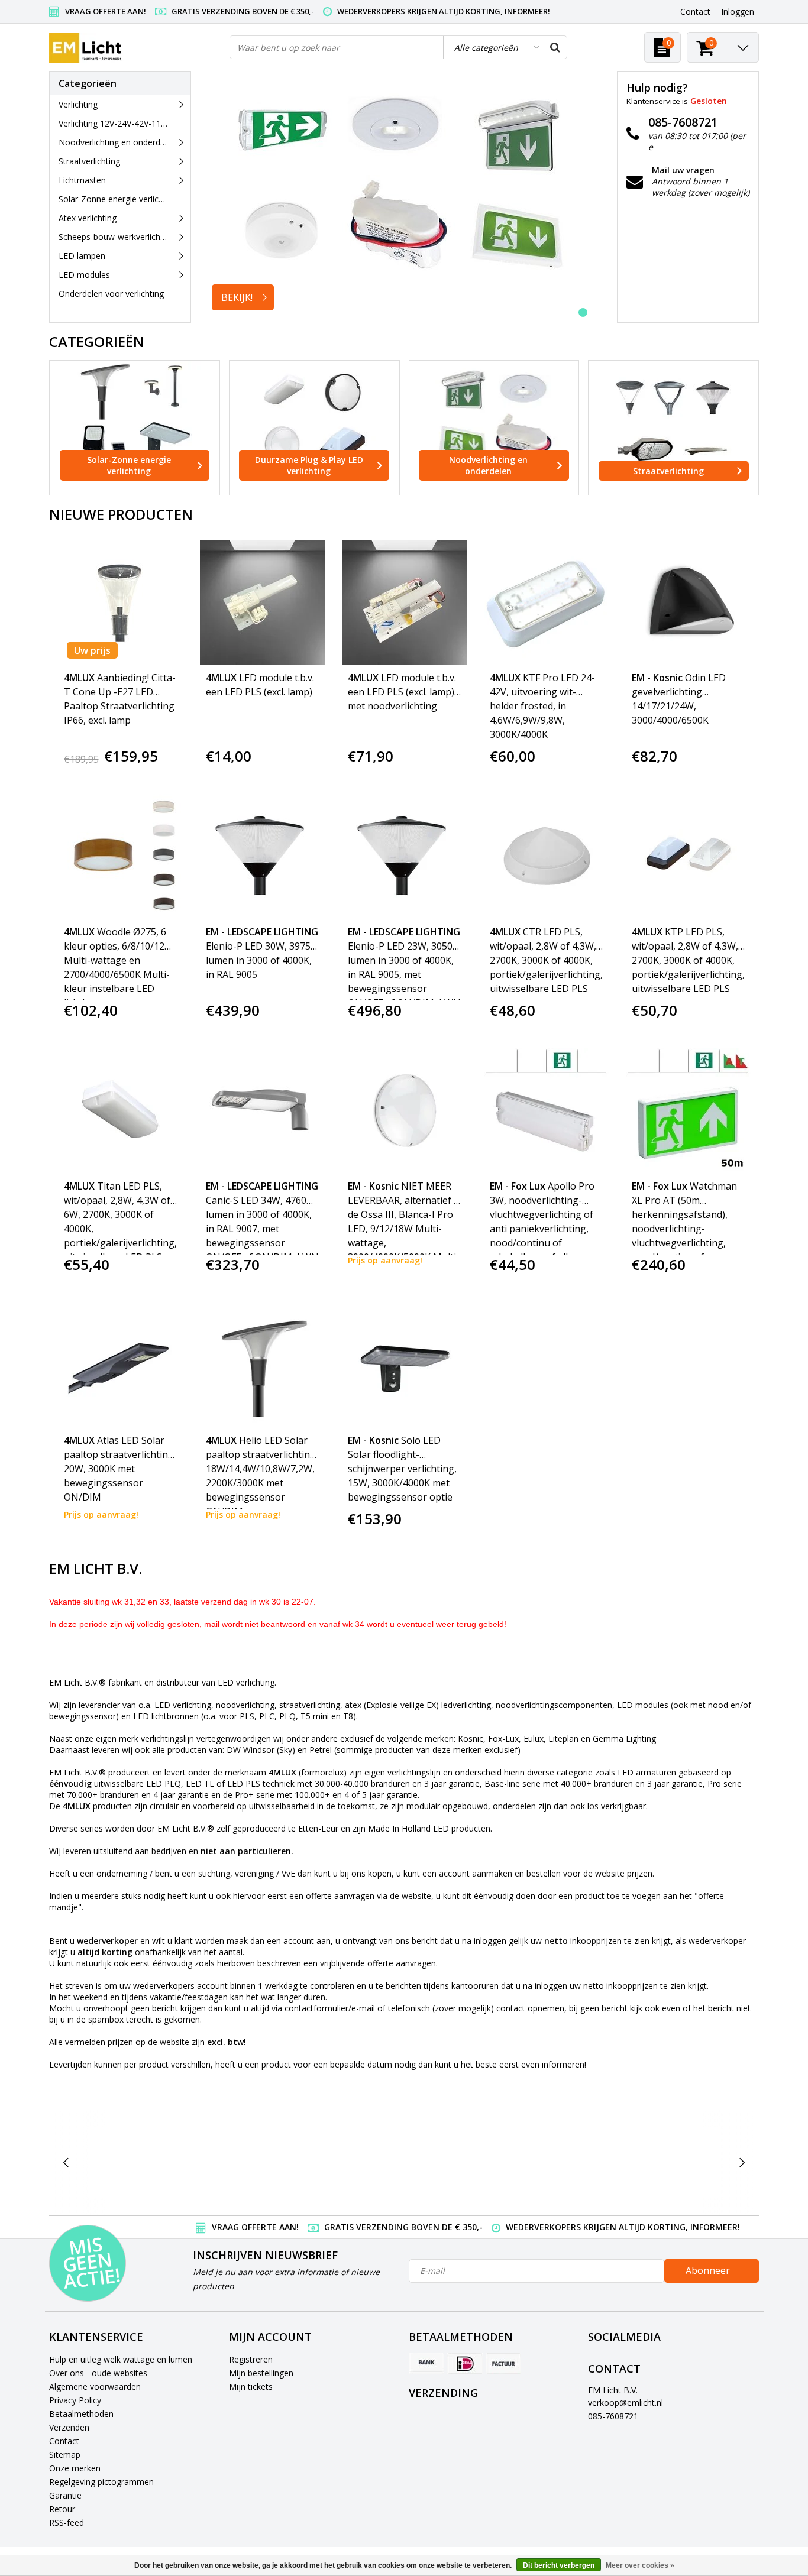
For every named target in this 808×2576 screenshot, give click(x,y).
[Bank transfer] (426, 2363)
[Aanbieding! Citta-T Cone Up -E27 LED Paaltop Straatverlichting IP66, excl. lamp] (120, 602)
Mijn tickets (251, 2387)
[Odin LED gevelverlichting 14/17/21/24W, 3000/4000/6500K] (688, 602)
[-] (123, 2162)
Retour (62, 2509)
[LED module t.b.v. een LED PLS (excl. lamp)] (262, 602)
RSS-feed (67, 2522)
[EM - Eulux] (498, 2162)
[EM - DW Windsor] (404, 2162)
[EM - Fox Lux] (591, 2162)
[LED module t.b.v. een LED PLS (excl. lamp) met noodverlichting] (404, 602)
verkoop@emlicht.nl (626, 2402)
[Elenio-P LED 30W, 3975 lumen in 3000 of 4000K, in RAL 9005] (262, 856)
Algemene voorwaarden (95, 2387)
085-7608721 (613, 2416)
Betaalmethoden (81, 2414)
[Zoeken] (555, 47)
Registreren (251, 2359)
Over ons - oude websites (98, 2373)
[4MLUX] (216, 2162)
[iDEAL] (465, 2363)
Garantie (65, 2495)
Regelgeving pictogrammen (101, 2482)
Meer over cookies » (640, 2565)
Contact (64, 2441)
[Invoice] (503, 2363)
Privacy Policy (75, 2400)
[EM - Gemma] (685, 2162)
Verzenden (69, 2427)
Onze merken (75, 2468)
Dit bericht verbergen (559, 2565)
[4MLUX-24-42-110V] (310, 2162)
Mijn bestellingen (261, 2373)
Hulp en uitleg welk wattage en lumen (121, 2359)
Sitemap (65, 2455)
